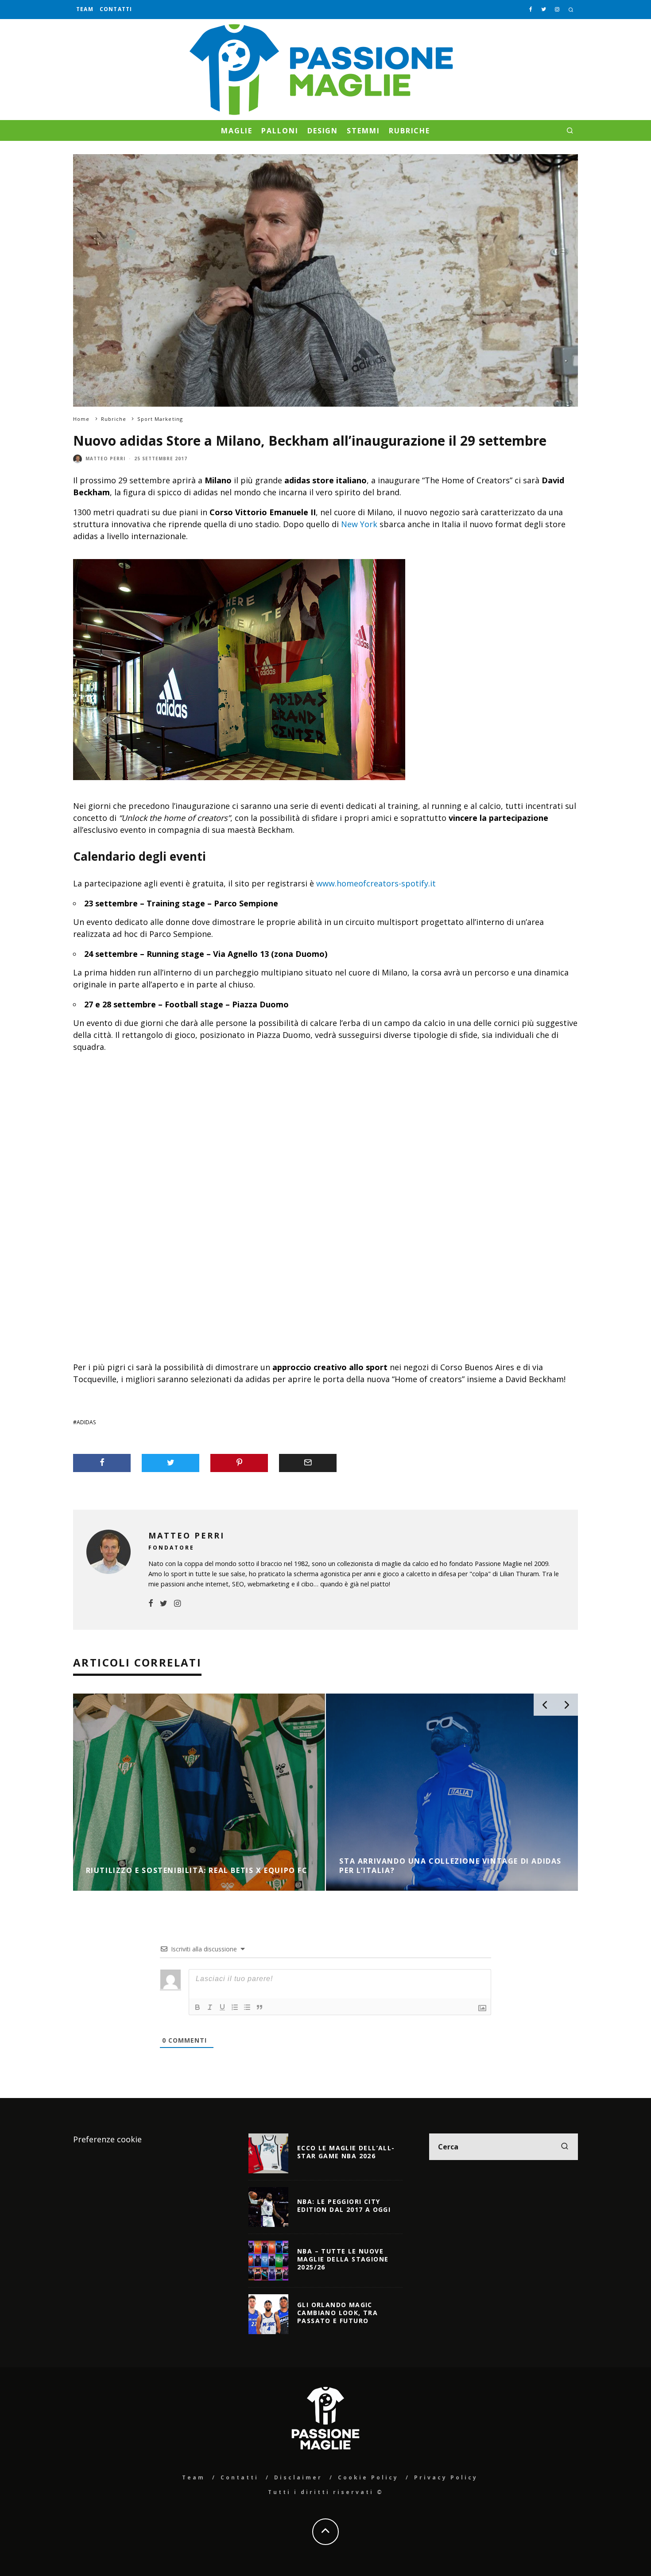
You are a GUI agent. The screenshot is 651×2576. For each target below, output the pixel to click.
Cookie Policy (368, 2477)
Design (323, 131)
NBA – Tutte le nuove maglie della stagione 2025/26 (343, 2259)
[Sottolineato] (222, 2007)
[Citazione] (260, 2007)
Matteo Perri (105, 458)
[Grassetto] (198, 2007)
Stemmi (363, 131)
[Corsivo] (210, 2007)
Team (85, 9)
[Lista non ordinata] (247, 2007)
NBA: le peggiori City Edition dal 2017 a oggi (344, 2205)
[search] (565, 2147)
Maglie (237, 131)
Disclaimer (298, 2477)
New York (359, 524)
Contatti (116, 9)
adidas (86, 1422)
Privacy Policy (446, 2477)
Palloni (280, 131)
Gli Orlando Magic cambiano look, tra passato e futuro (337, 2313)
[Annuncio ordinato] (235, 2007)
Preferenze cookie (107, 2139)
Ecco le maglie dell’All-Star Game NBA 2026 (346, 2152)
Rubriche (409, 131)
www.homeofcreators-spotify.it (376, 883)
